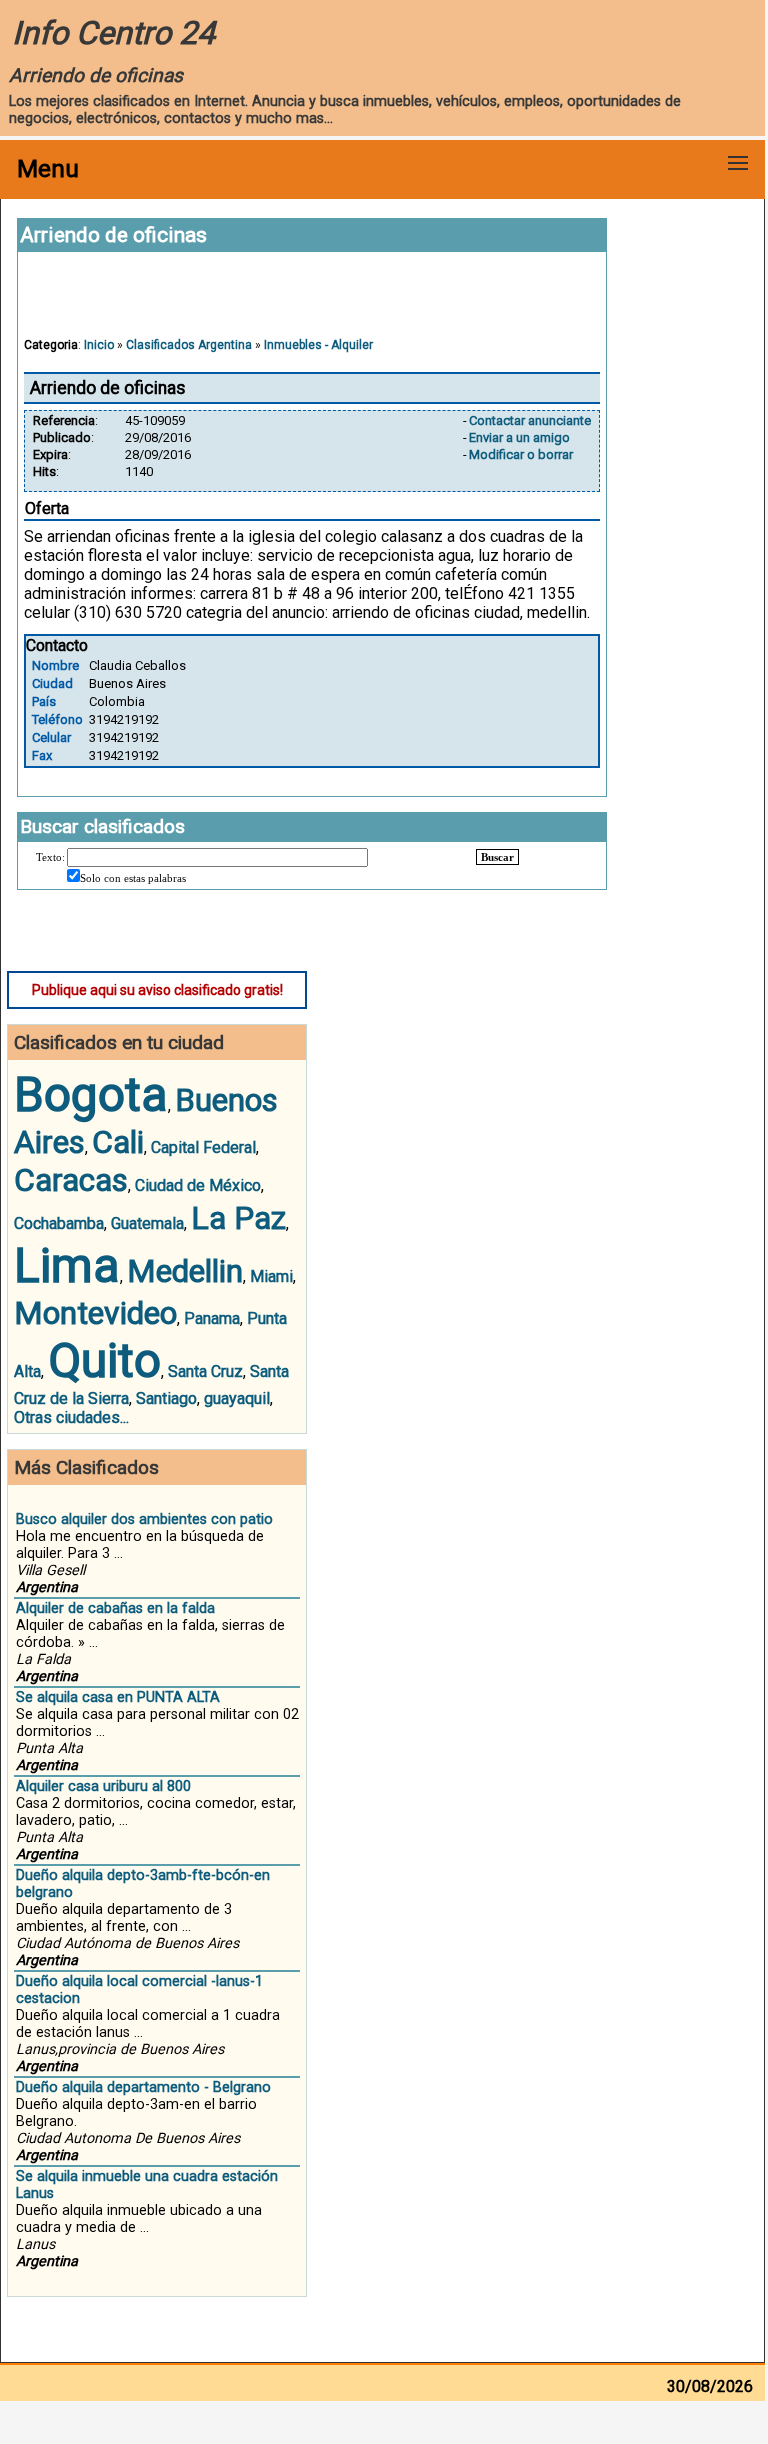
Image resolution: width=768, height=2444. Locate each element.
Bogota (91, 1094)
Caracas (71, 1180)
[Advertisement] (312, 304)
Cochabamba (59, 1223)
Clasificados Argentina (189, 345)
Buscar (497, 857)
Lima (67, 1265)
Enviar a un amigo (519, 437)
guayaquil (237, 1398)
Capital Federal (203, 1147)
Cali (118, 1142)
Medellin (185, 1271)
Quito (104, 1360)
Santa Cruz (205, 1371)
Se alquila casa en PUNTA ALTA (118, 1697)
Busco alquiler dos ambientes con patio (144, 1519)
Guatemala (147, 1223)
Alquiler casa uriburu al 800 (103, 1786)
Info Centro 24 (113, 33)
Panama (212, 1318)
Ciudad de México (198, 1185)
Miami (271, 1276)
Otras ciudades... (71, 1417)
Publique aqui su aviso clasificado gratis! (157, 990)
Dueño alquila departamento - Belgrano (143, 2087)
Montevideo (95, 1313)
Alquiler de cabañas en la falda (115, 1608)
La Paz (238, 1218)
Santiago (166, 1398)
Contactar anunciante (530, 420)
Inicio (99, 345)
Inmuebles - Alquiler (318, 345)
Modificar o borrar (521, 454)
